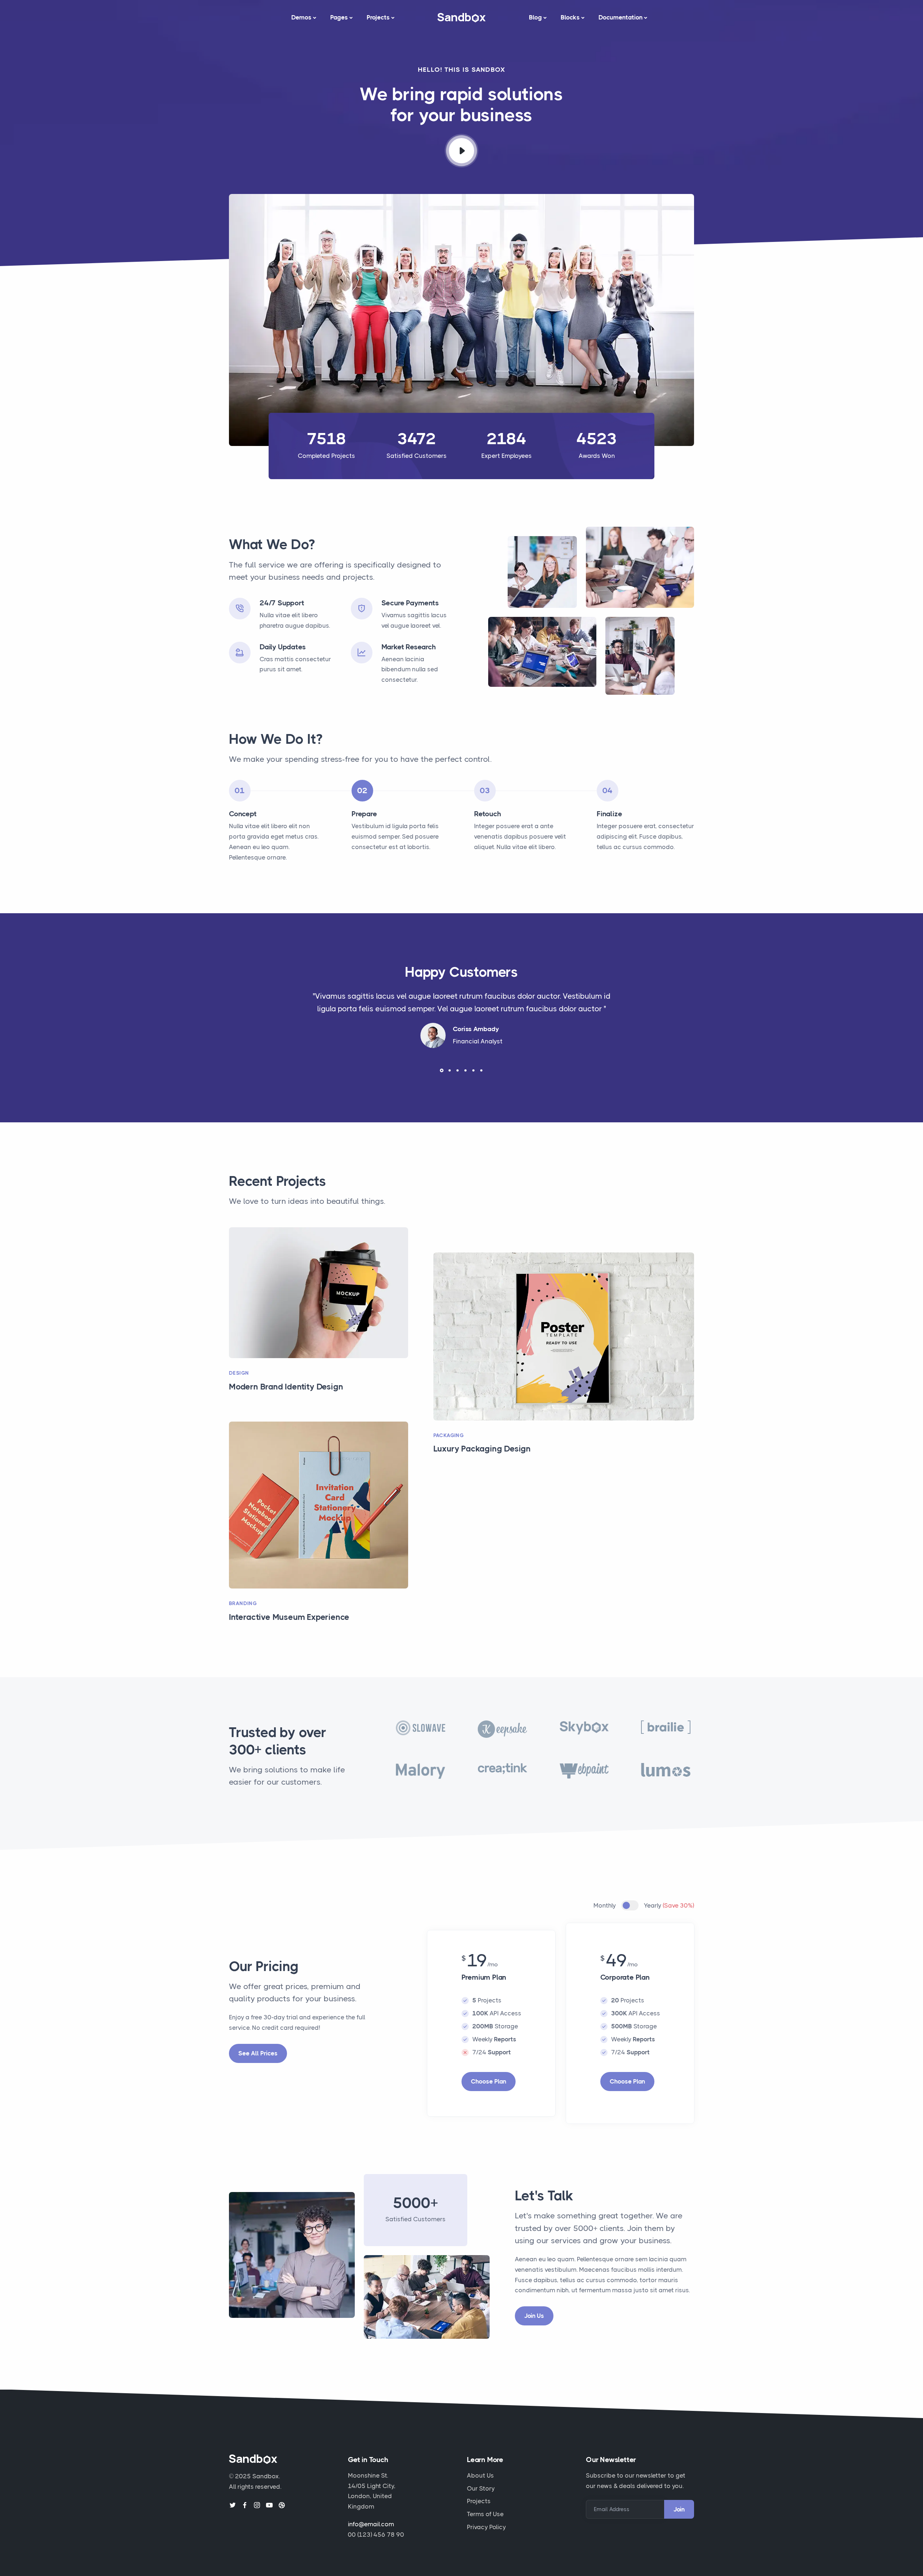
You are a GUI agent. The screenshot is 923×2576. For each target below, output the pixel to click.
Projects (378, 17)
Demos (301, 17)
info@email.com (371, 2524)
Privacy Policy (486, 2527)
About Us (480, 2475)
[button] (442, 1070)
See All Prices (258, 2053)
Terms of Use (485, 2514)
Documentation (621, 17)
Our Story (481, 2488)
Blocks (570, 17)
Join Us (534, 2316)
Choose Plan (489, 2081)
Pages (339, 17)
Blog (535, 17)
